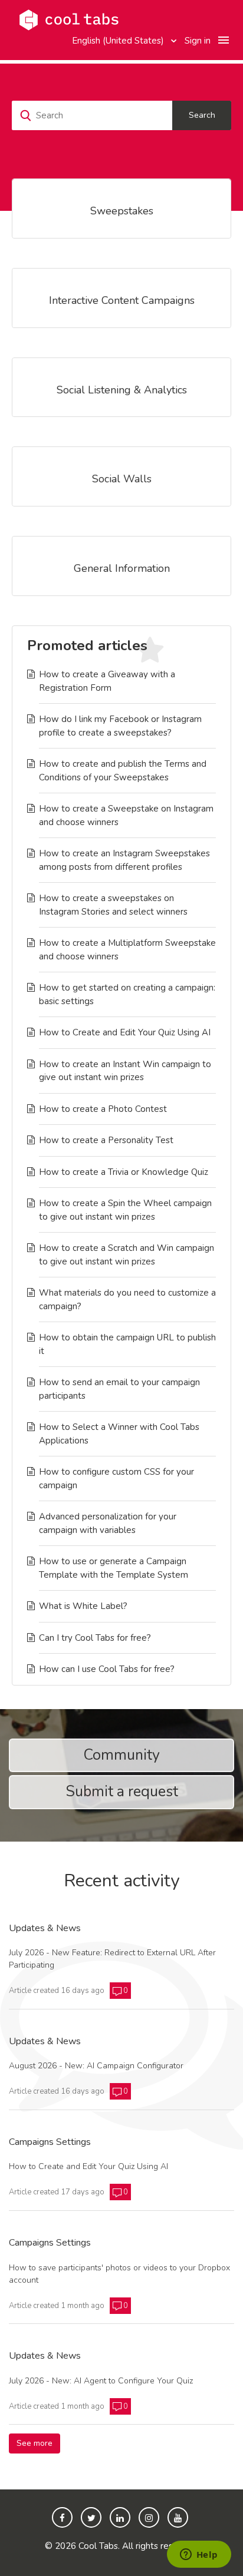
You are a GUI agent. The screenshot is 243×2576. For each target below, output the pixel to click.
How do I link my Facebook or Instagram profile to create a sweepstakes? (120, 726)
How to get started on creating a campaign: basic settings (127, 994)
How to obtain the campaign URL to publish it (127, 1344)
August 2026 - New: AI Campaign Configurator (96, 2066)
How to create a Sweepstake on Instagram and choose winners (126, 815)
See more (38, 2443)
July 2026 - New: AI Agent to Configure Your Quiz (101, 2381)
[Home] (69, 19)
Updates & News (45, 1929)
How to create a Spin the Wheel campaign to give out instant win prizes (125, 1210)
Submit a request (122, 1792)
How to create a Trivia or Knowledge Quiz (124, 1172)
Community (121, 1755)
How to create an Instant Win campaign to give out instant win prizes (125, 1071)
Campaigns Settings (50, 2143)
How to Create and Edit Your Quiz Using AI (125, 1032)
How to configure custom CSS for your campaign (116, 1479)
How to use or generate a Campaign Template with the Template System (114, 1568)
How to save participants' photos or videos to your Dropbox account (119, 2274)
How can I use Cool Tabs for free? (107, 1669)
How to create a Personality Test (106, 1140)
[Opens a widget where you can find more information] (199, 2555)
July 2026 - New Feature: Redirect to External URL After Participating (112, 1959)
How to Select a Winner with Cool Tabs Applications (119, 1434)
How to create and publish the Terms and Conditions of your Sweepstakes (123, 771)
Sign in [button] (198, 41)
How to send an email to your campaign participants (119, 1389)
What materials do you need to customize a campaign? (127, 1299)
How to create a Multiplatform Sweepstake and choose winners (127, 950)
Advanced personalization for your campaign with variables (108, 1523)
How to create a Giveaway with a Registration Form (107, 681)
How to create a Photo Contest (103, 1109)
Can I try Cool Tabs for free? (95, 1638)
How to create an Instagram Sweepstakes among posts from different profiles (124, 860)
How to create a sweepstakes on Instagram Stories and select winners (113, 905)
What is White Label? (83, 1606)
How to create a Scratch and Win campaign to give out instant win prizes (127, 1255)
